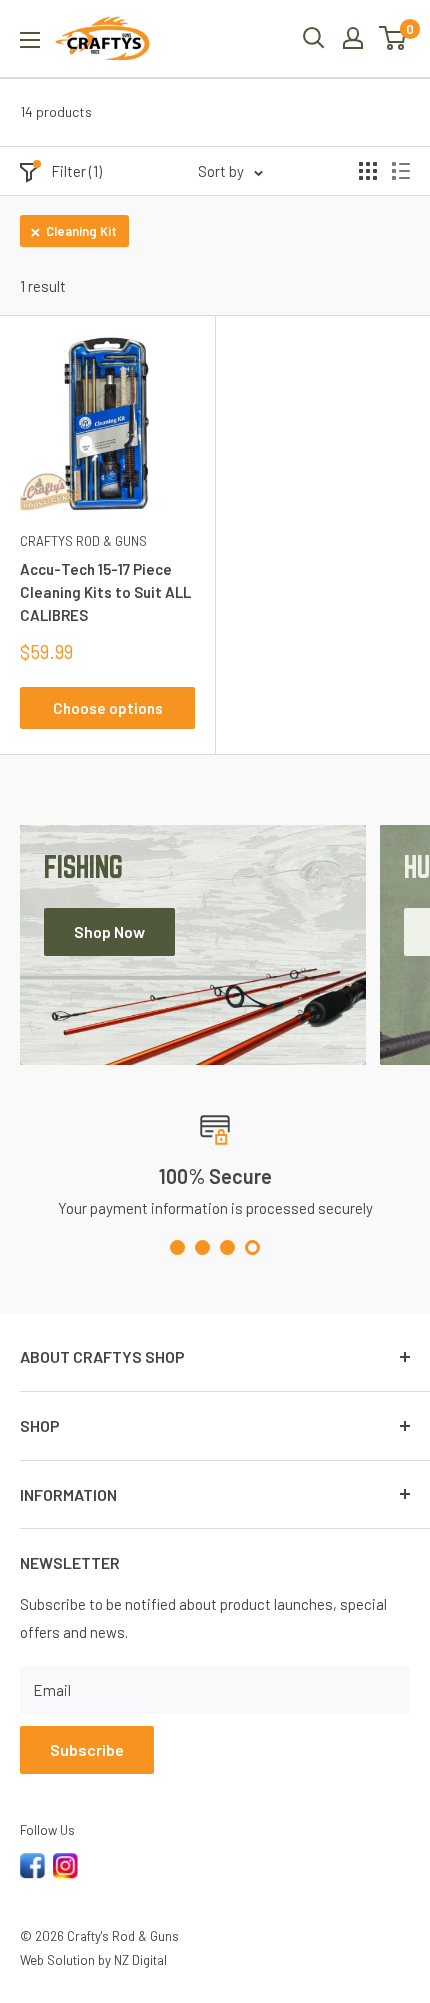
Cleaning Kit (81, 231)
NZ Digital (140, 1960)
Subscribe (87, 1749)
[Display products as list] (401, 171)
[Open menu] (30, 40)
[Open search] (314, 38)
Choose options (108, 708)
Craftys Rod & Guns (83, 541)
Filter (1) (76, 171)
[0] (393, 38)
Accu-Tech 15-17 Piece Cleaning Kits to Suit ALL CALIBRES (105, 592)
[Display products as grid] (368, 171)
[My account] (353, 38)
